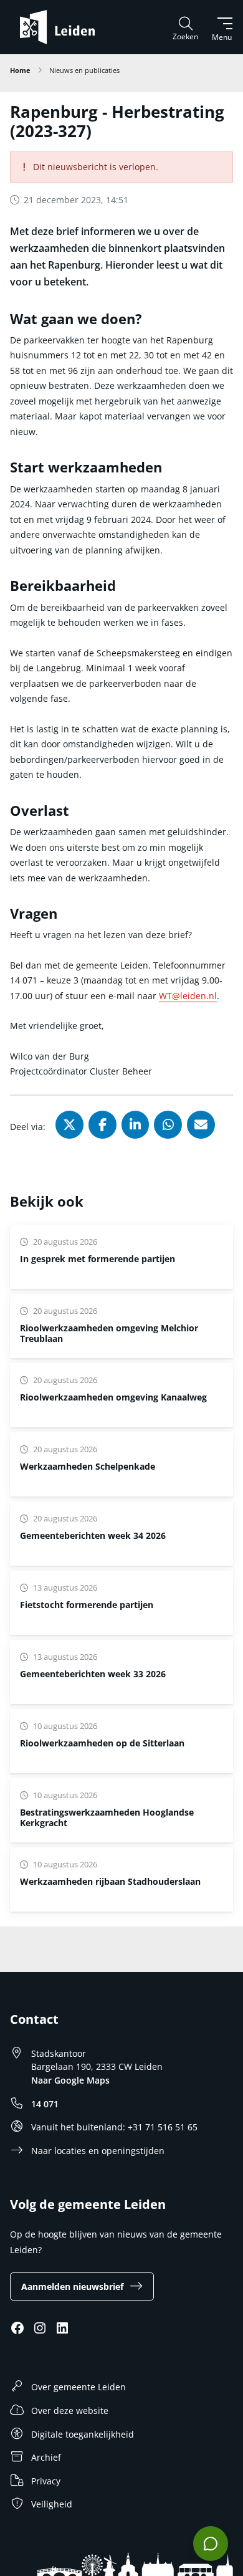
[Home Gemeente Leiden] (62, 27)
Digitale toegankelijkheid (83, 2434)
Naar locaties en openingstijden (98, 2151)
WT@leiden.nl (188, 996)
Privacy (46, 2481)
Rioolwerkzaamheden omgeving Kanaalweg (113, 1397)
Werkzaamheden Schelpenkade (88, 1466)
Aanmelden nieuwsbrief (72, 2286)
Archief (46, 2457)
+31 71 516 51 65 (163, 2127)
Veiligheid (52, 2504)
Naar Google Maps (70, 2080)
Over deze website (70, 2411)
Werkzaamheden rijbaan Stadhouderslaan (110, 1881)
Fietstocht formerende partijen (87, 1605)
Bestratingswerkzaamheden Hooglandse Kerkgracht (107, 1817)
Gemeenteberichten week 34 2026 (93, 1535)
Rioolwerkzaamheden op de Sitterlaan (102, 1743)
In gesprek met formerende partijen (98, 1259)
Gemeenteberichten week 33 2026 (93, 1674)
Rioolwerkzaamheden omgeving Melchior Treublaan (109, 1333)
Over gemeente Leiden (79, 2387)
